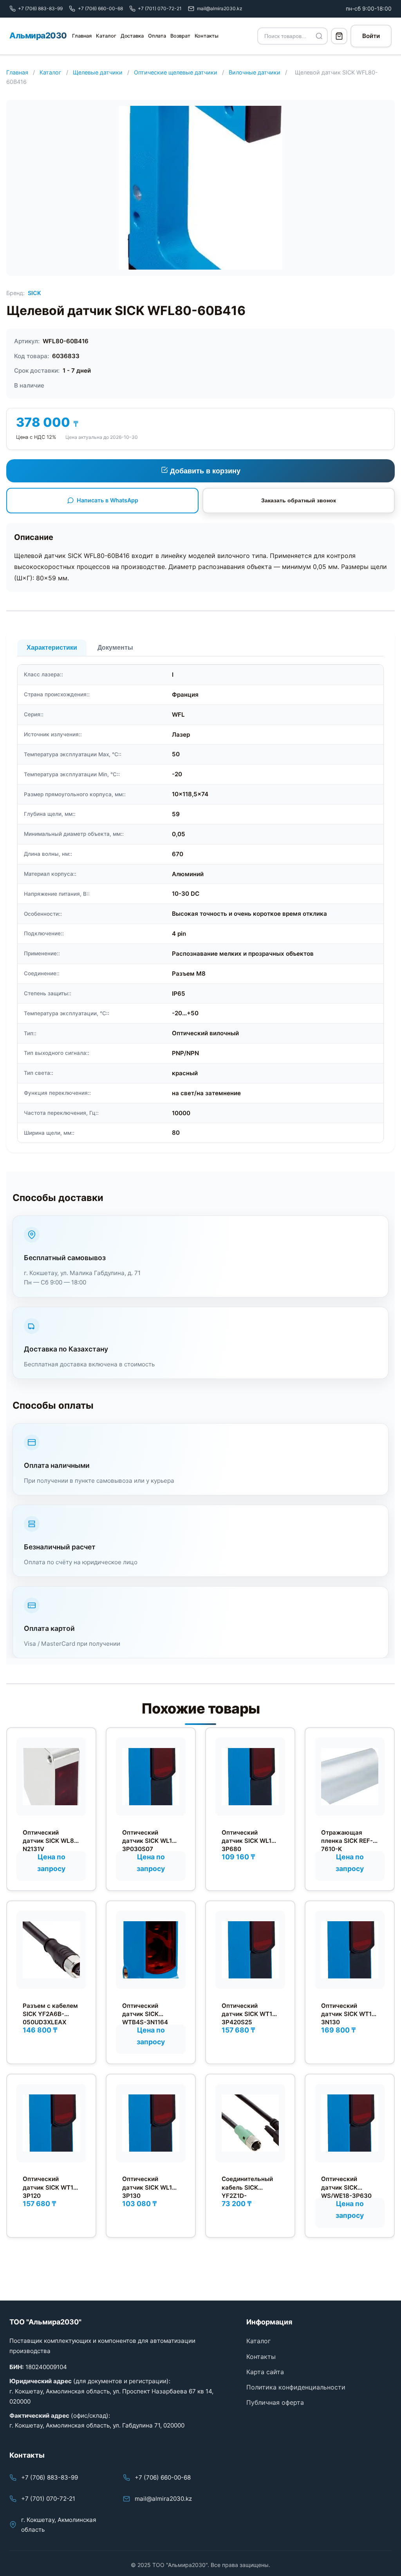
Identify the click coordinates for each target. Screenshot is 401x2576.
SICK (34, 293)
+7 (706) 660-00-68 (163, 2477)
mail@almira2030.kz (163, 2499)
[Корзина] (339, 36)
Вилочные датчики (255, 72)
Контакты (207, 36)
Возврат (180, 36)
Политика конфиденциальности (296, 2387)
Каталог (106, 36)
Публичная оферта (275, 2402)
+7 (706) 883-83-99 (50, 2477)
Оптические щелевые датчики (176, 72)
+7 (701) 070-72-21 (48, 2499)
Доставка (132, 36)
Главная (82, 36)
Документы (115, 648)
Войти (371, 36)
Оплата (157, 36)
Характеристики (52, 648)
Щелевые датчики (98, 72)
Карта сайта (265, 2372)
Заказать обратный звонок (299, 500)
